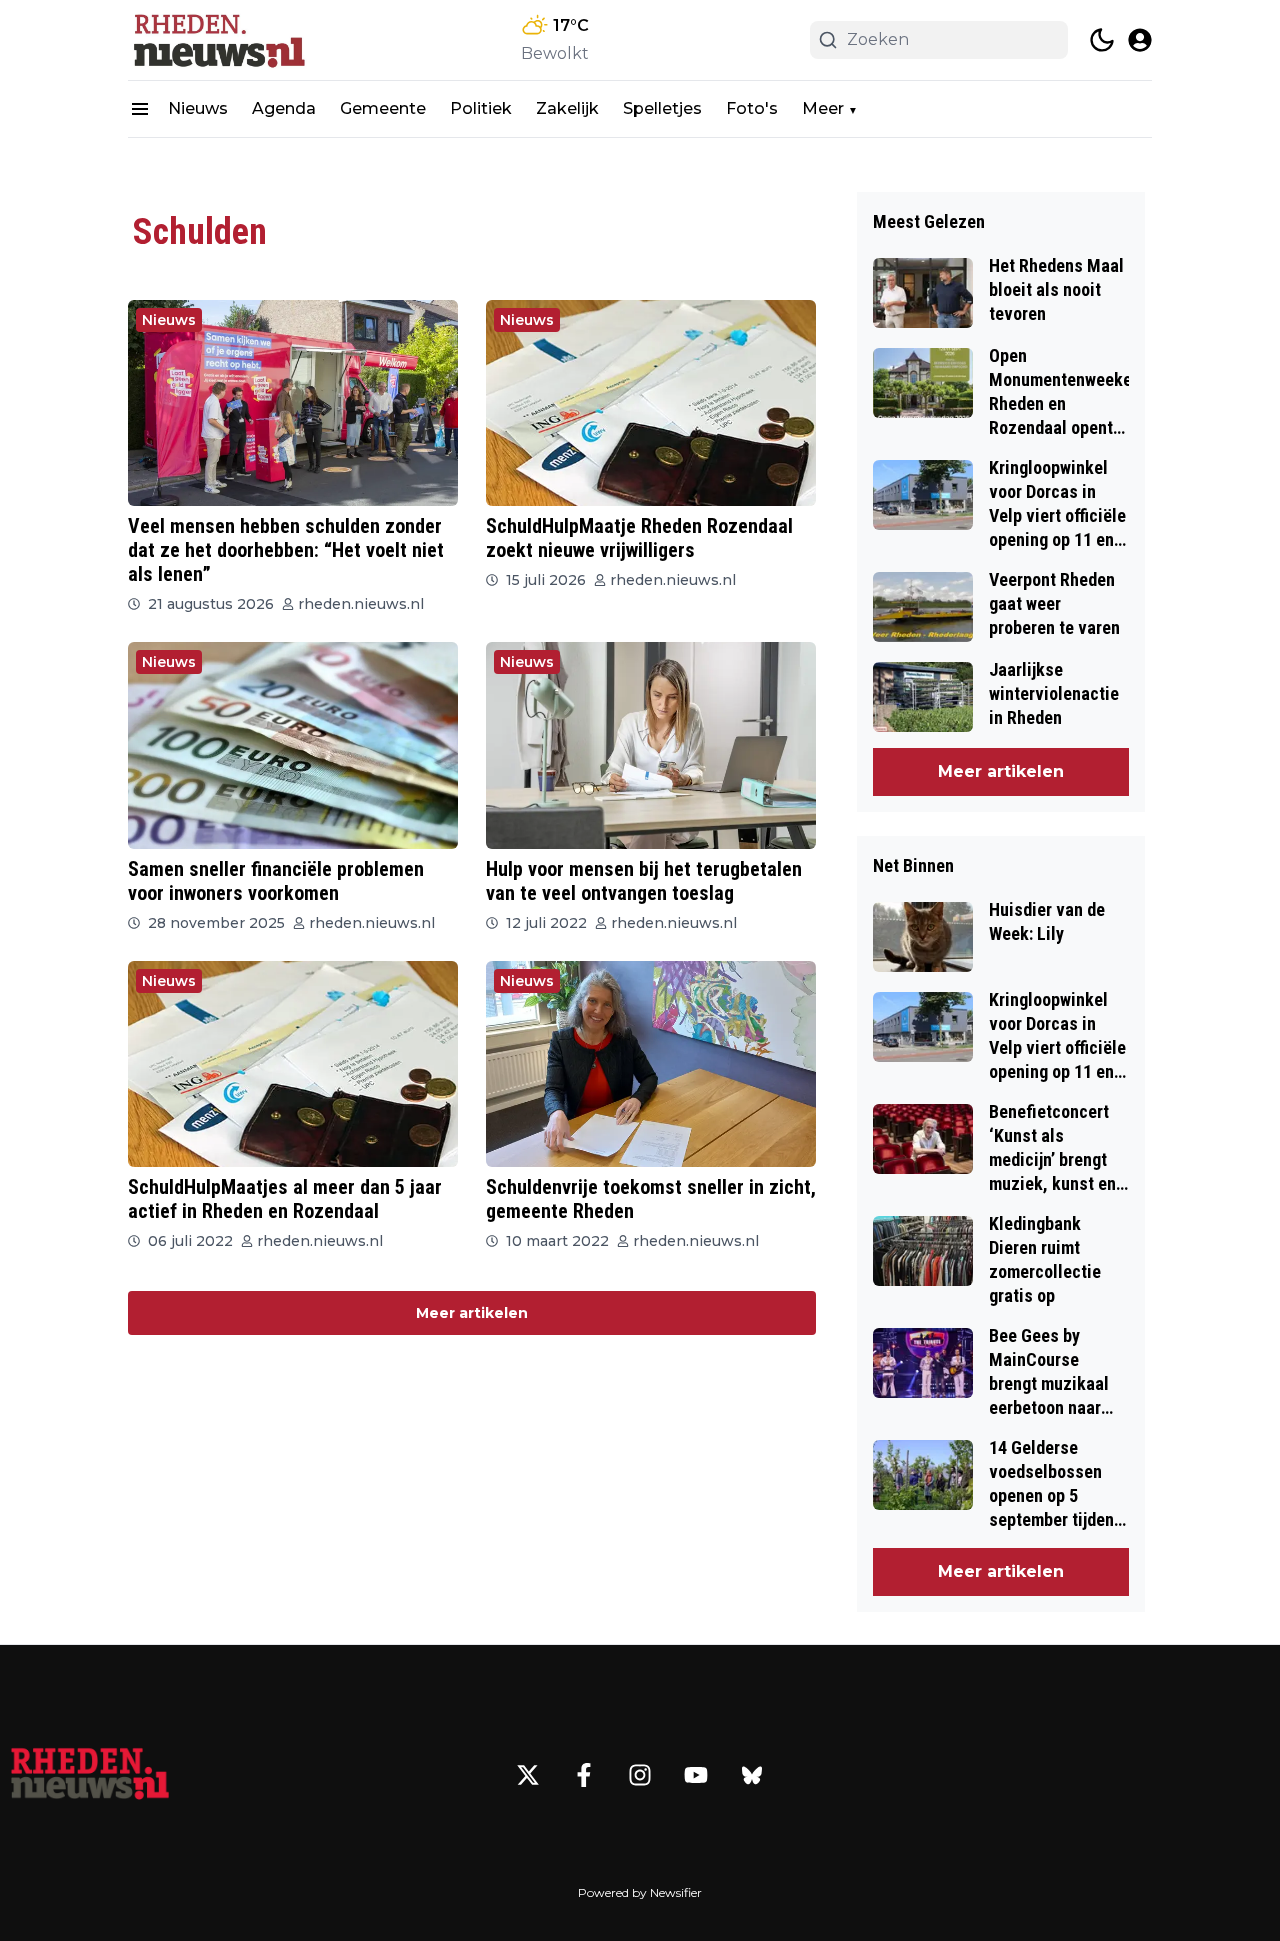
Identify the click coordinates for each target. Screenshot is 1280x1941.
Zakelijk (567, 108)
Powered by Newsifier (640, 1892)
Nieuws (198, 108)
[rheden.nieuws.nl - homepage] (218, 40)
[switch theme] (1102, 40)
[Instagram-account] (640, 1775)
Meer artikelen (472, 1313)
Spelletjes (662, 108)
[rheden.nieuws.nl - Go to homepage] (90, 1775)
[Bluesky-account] (752, 1775)
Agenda (284, 108)
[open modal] (1140, 40)
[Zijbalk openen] (140, 109)
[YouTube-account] (696, 1775)
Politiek (481, 108)
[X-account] (528, 1775)
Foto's (752, 108)
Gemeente (383, 108)
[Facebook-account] (584, 1775)
